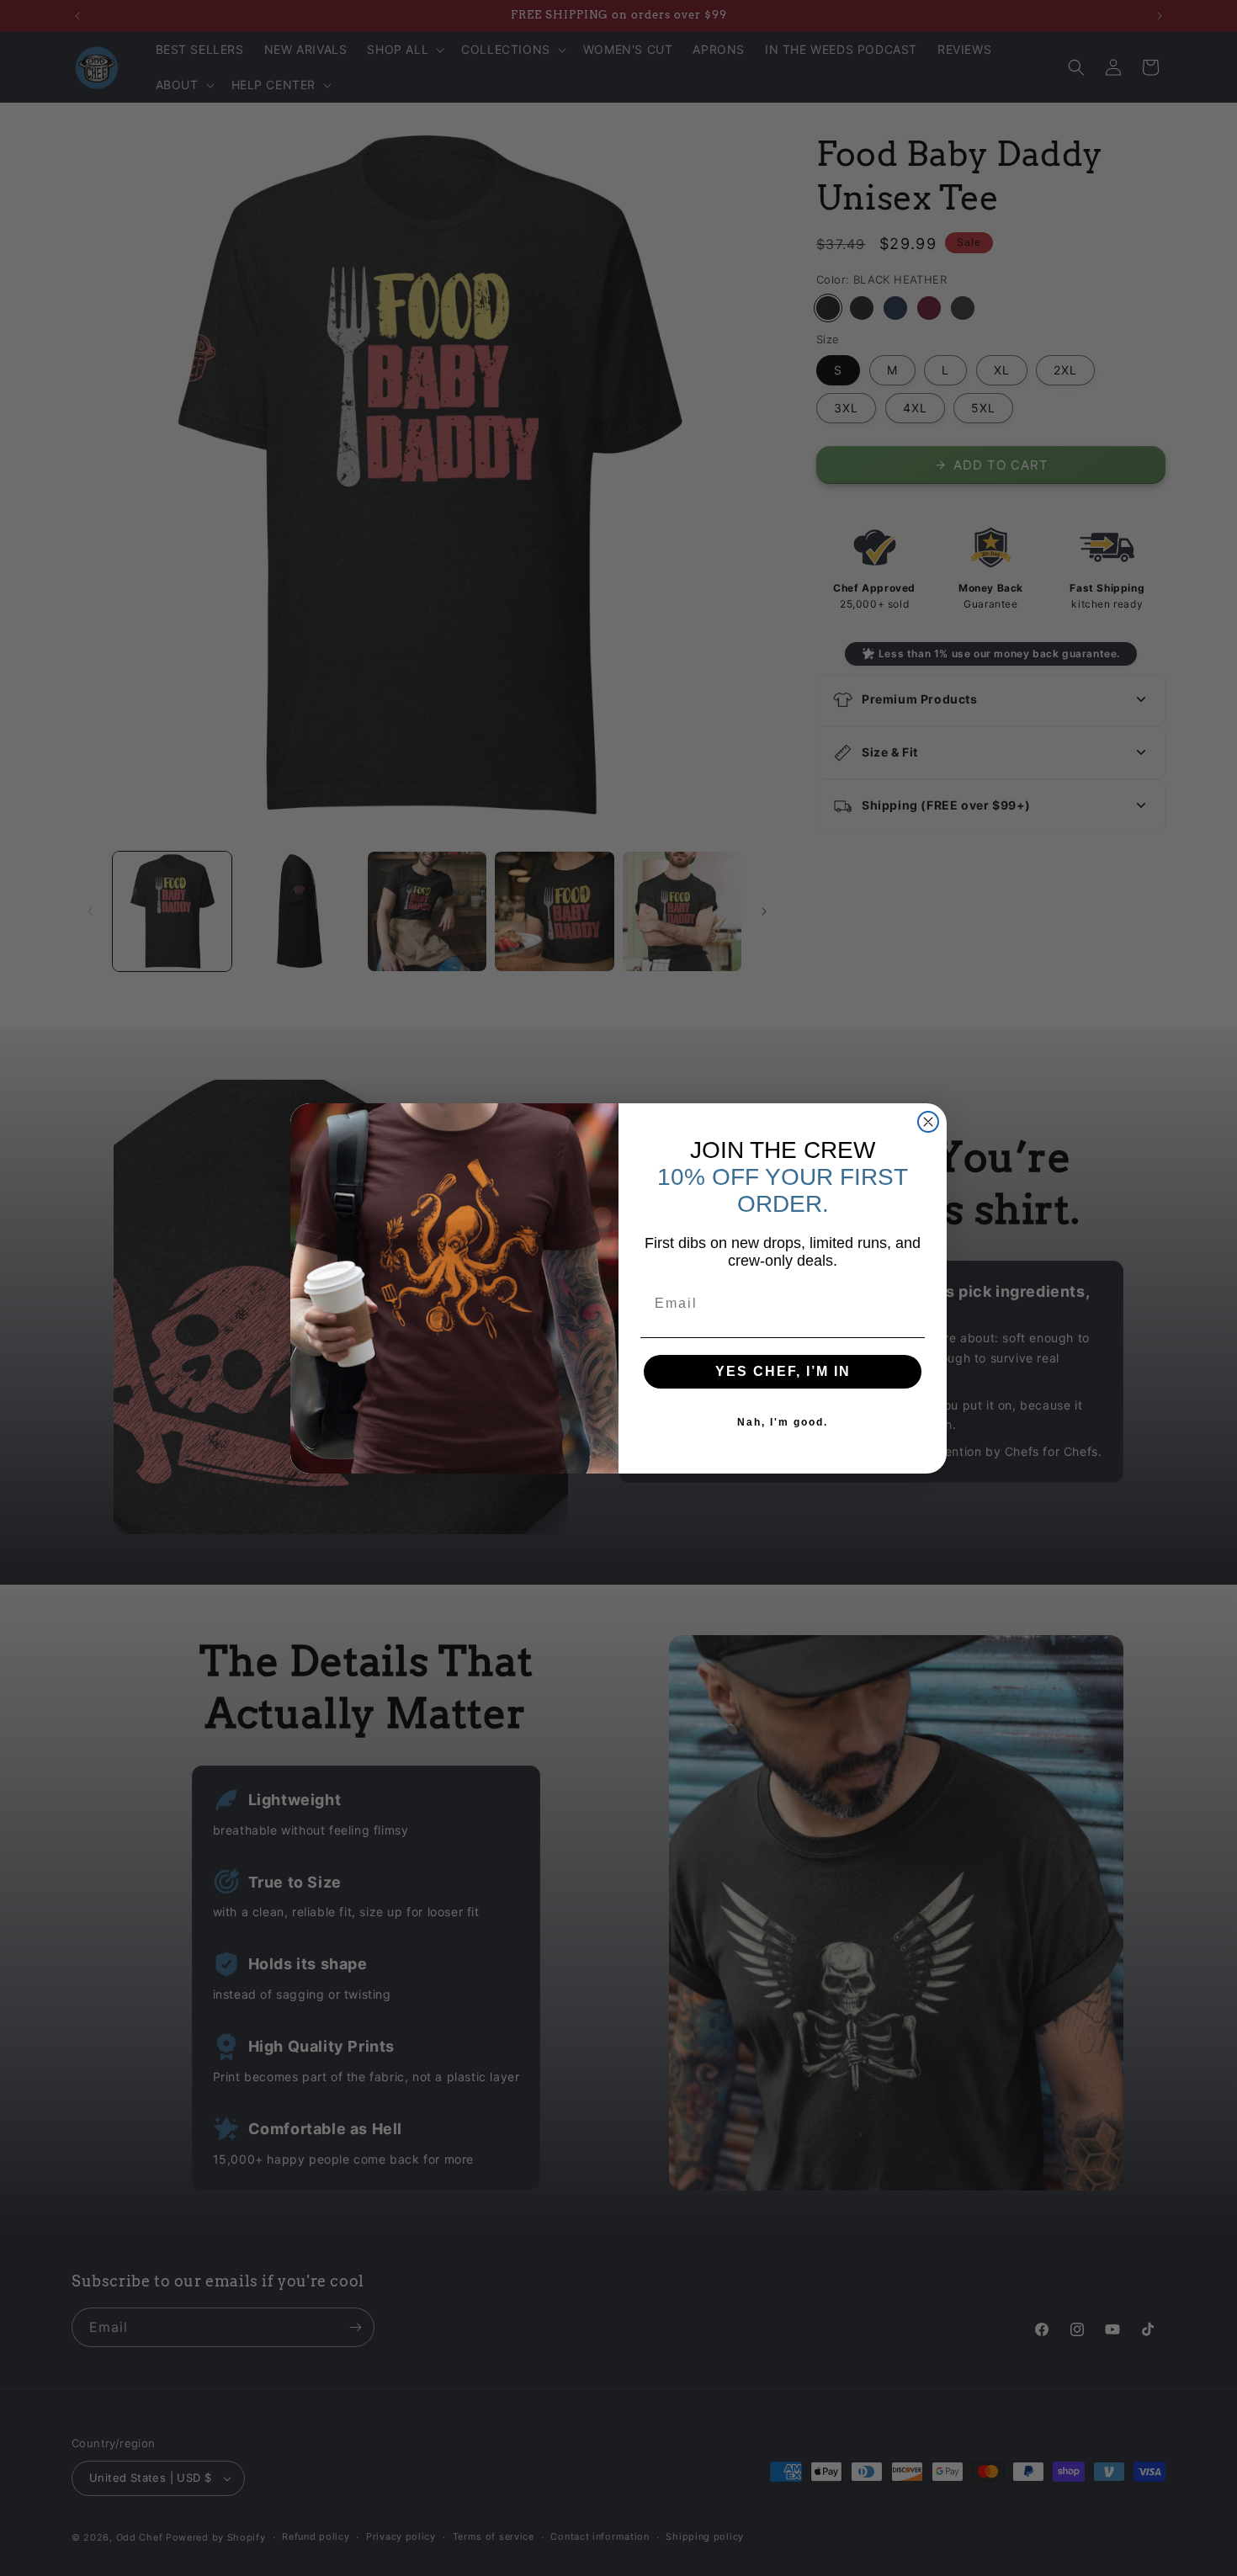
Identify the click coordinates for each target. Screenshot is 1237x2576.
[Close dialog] (928, 1122)
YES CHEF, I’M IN (783, 1371)
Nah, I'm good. (783, 1422)
